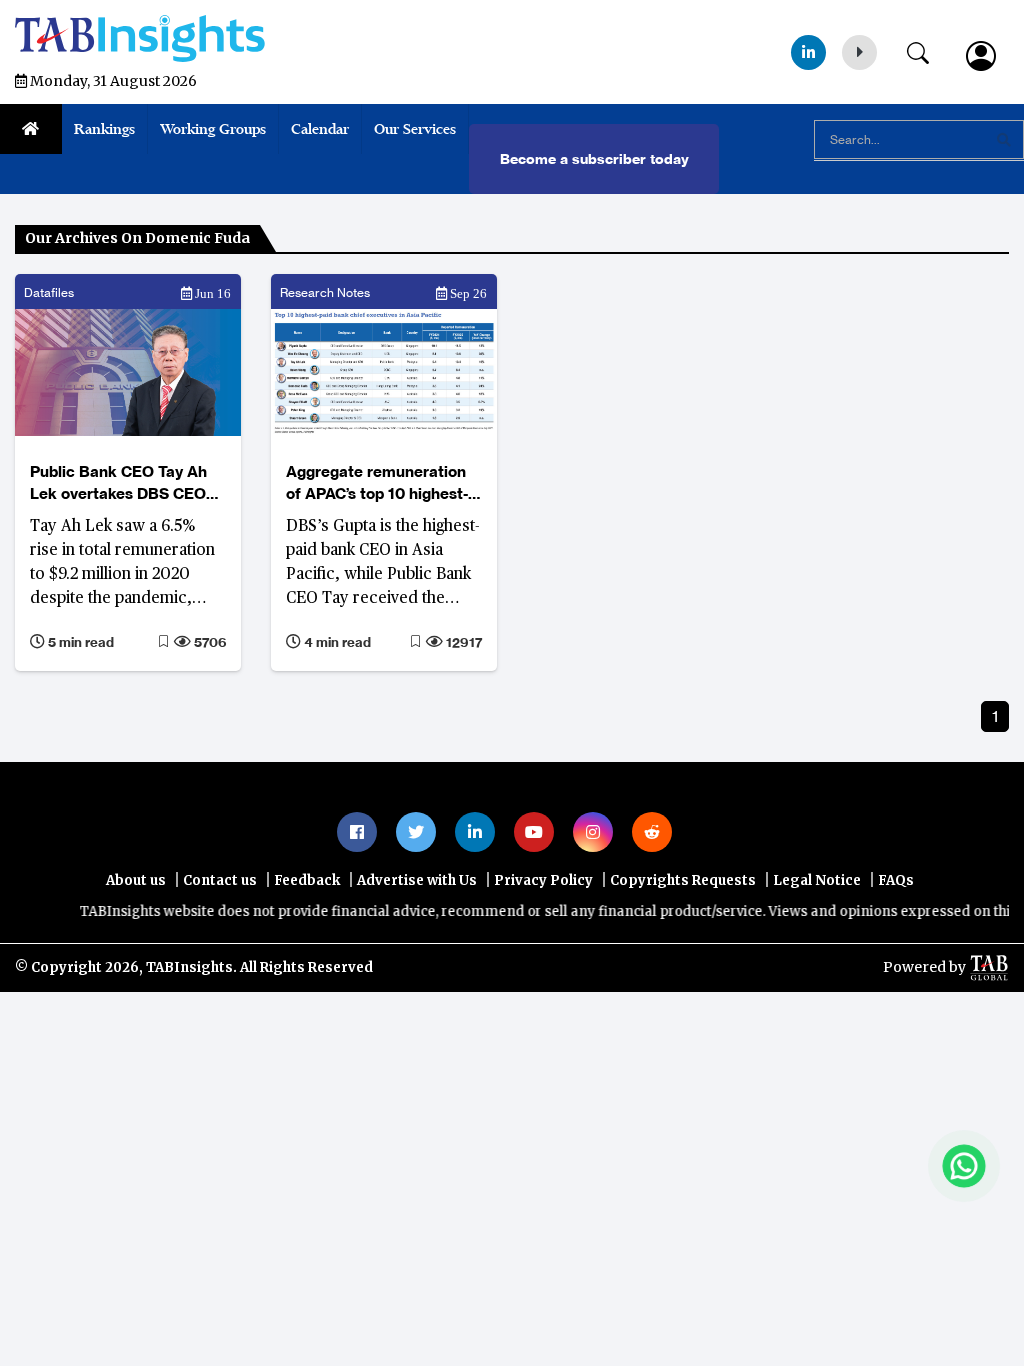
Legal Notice (817, 880)
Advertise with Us (417, 880)
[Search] (928, 49)
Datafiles (49, 292)
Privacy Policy (543, 880)
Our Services (415, 129)
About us (136, 880)
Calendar (320, 129)
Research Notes (325, 292)
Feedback (307, 880)
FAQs (896, 880)
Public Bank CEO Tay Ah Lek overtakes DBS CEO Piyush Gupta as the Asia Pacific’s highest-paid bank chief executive (127, 483)
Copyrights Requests (683, 880)
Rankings (104, 129)
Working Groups (213, 129)
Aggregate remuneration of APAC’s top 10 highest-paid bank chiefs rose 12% (381, 483)
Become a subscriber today (594, 159)
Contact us (220, 880)
